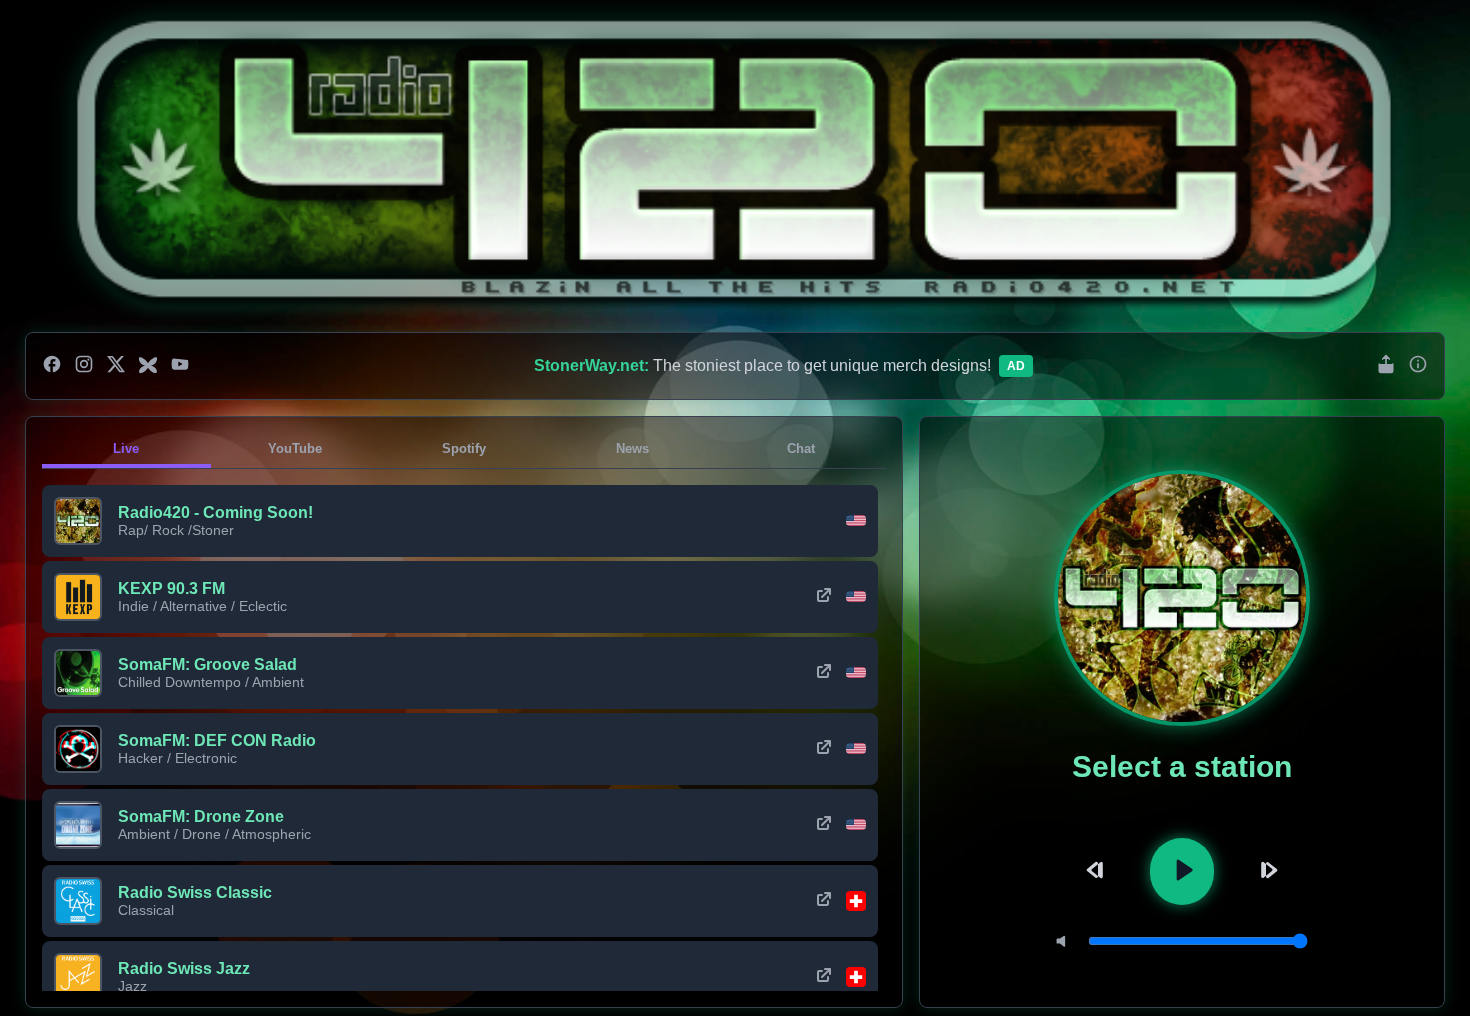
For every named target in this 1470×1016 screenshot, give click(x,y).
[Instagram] (84, 366)
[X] (116, 366)
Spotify (464, 448)
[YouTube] (180, 366)
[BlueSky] (148, 366)
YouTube (295, 448)
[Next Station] (1266, 871)
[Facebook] (52, 366)
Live (126, 448)
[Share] (1386, 365)
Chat (801, 448)
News (632, 448)
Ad (1016, 366)
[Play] (1182, 871)
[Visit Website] (824, 597)
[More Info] (1418, 365)
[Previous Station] (1098, 871)
